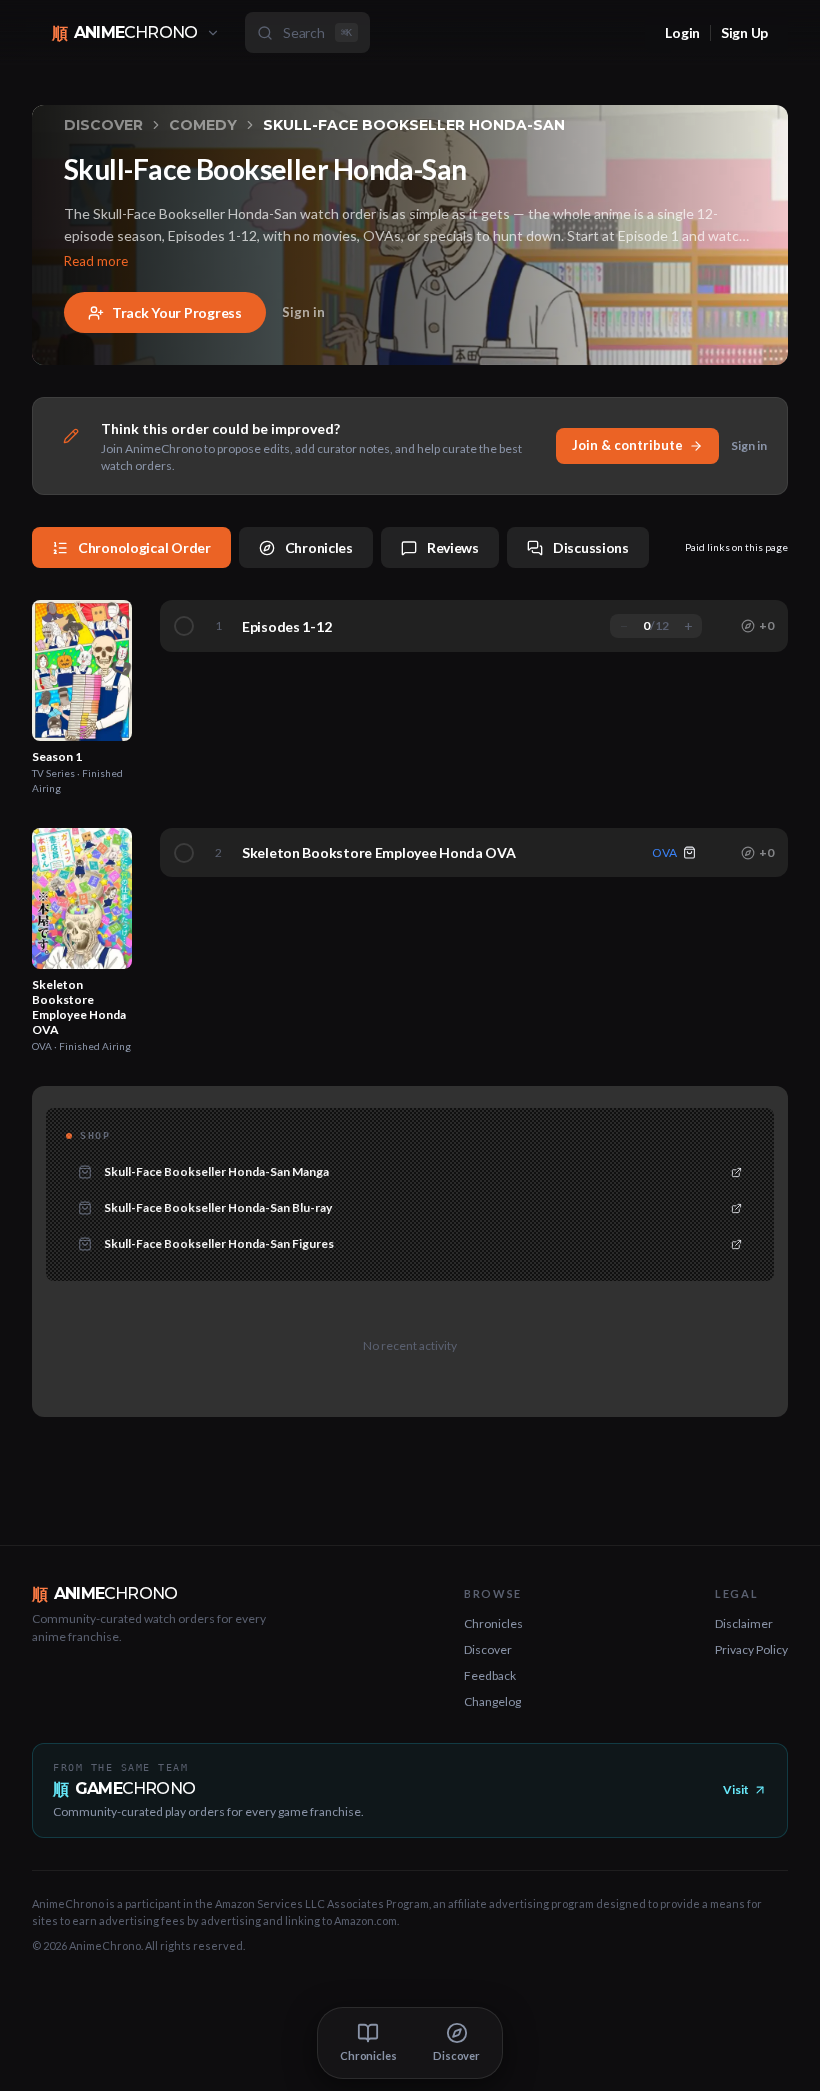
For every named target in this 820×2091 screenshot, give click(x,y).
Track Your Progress (177, 312)
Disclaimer (744, 1623)
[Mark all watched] (184, 626)
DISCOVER (103, 125)
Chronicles (493, 1623)
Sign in (303, 312)
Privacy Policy (751, 1649)
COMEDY (203, 125)
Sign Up (744, 32)
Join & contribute (627, 445)
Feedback (490, 1675)
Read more (96, 261)
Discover (488, 1649)
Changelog (492, 1701)
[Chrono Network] (213, 33)
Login (682, 32)
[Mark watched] (184, 853)
